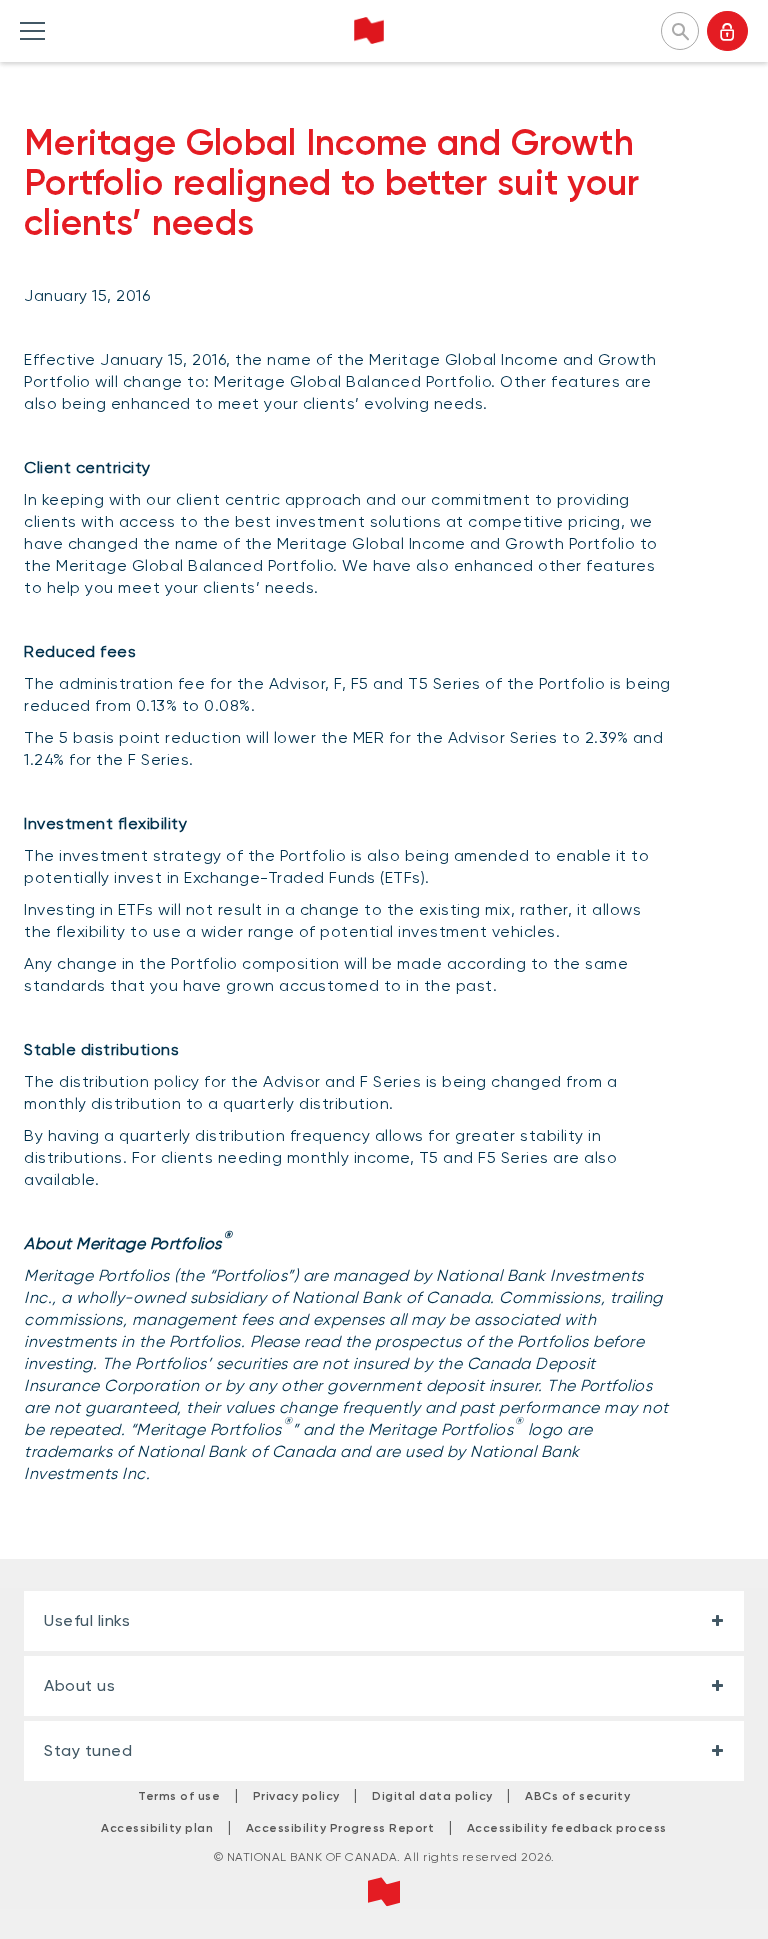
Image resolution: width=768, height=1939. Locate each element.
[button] (680, 29)
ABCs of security (577, 1796)
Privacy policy (296, 1796)
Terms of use (179, 1796)
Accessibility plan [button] (157, 1828)
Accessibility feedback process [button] (567, 1828)
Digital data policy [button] (432, 1796)
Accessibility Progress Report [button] (340, 1828)
